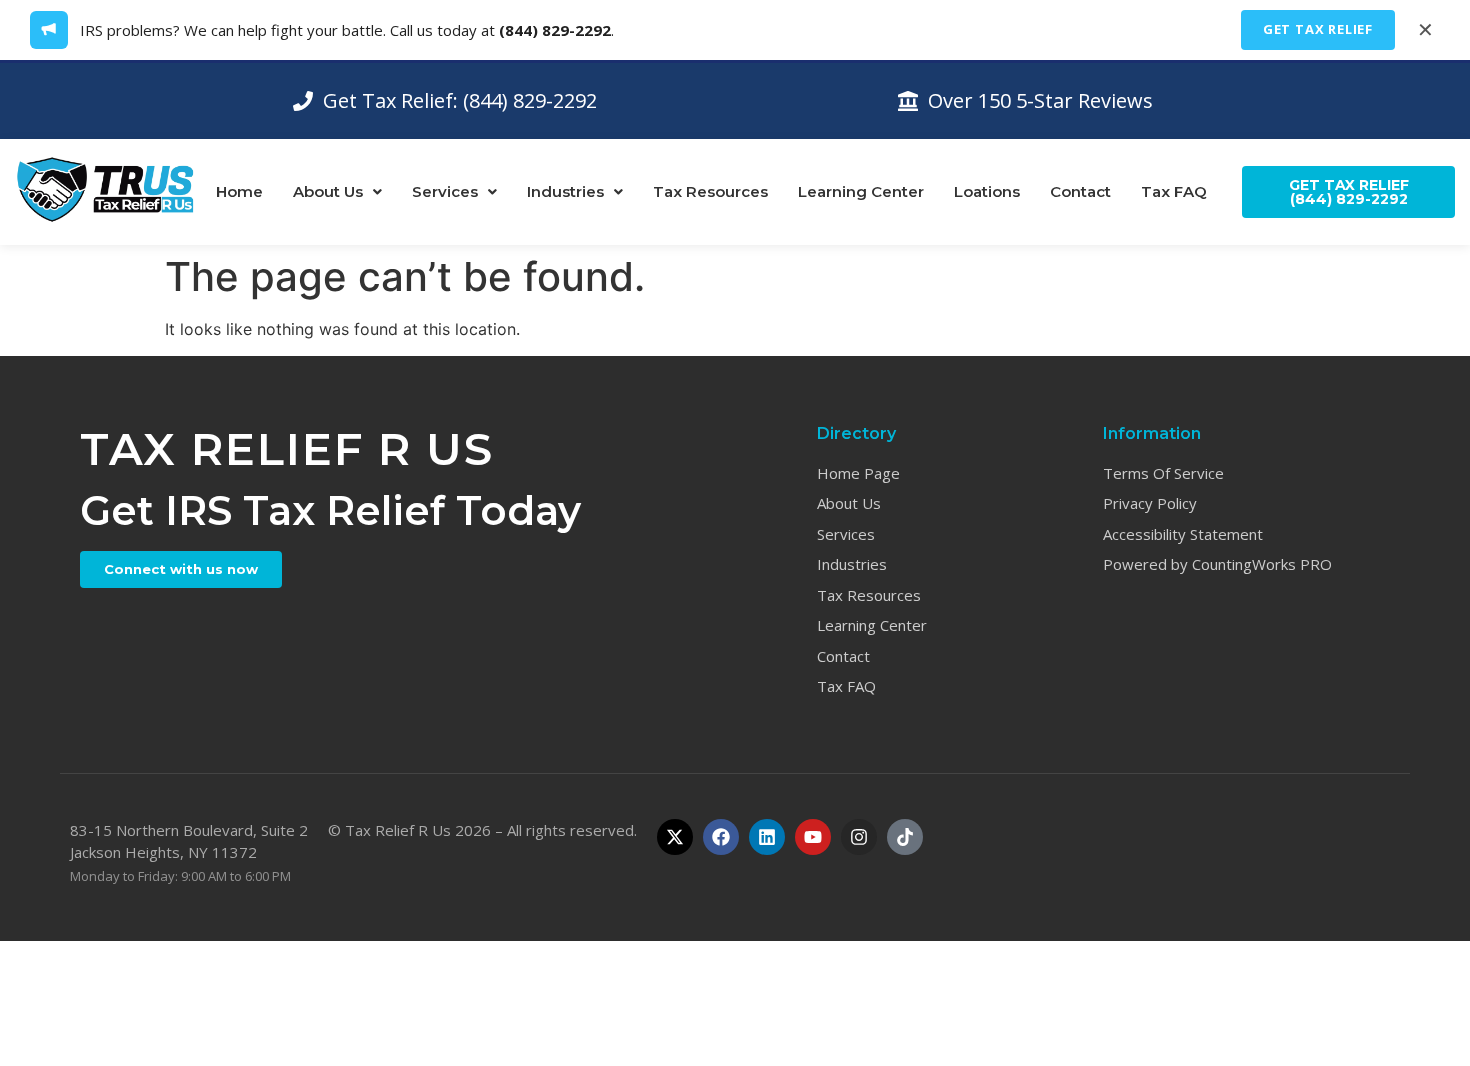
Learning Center (861, 191)
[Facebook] (721, 837)
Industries (565, 191)
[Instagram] (859, 837)
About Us (328, 191)
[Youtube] (813, 837)
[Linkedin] (767, 837)
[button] (337, 191)
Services (445, 191)
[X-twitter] (675, 837)
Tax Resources (710, 191)
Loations (987, 191)
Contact (1080, 191)
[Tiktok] (905, 837)
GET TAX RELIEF (1318, 29)
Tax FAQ (1174, 191)
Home (239, 191)
